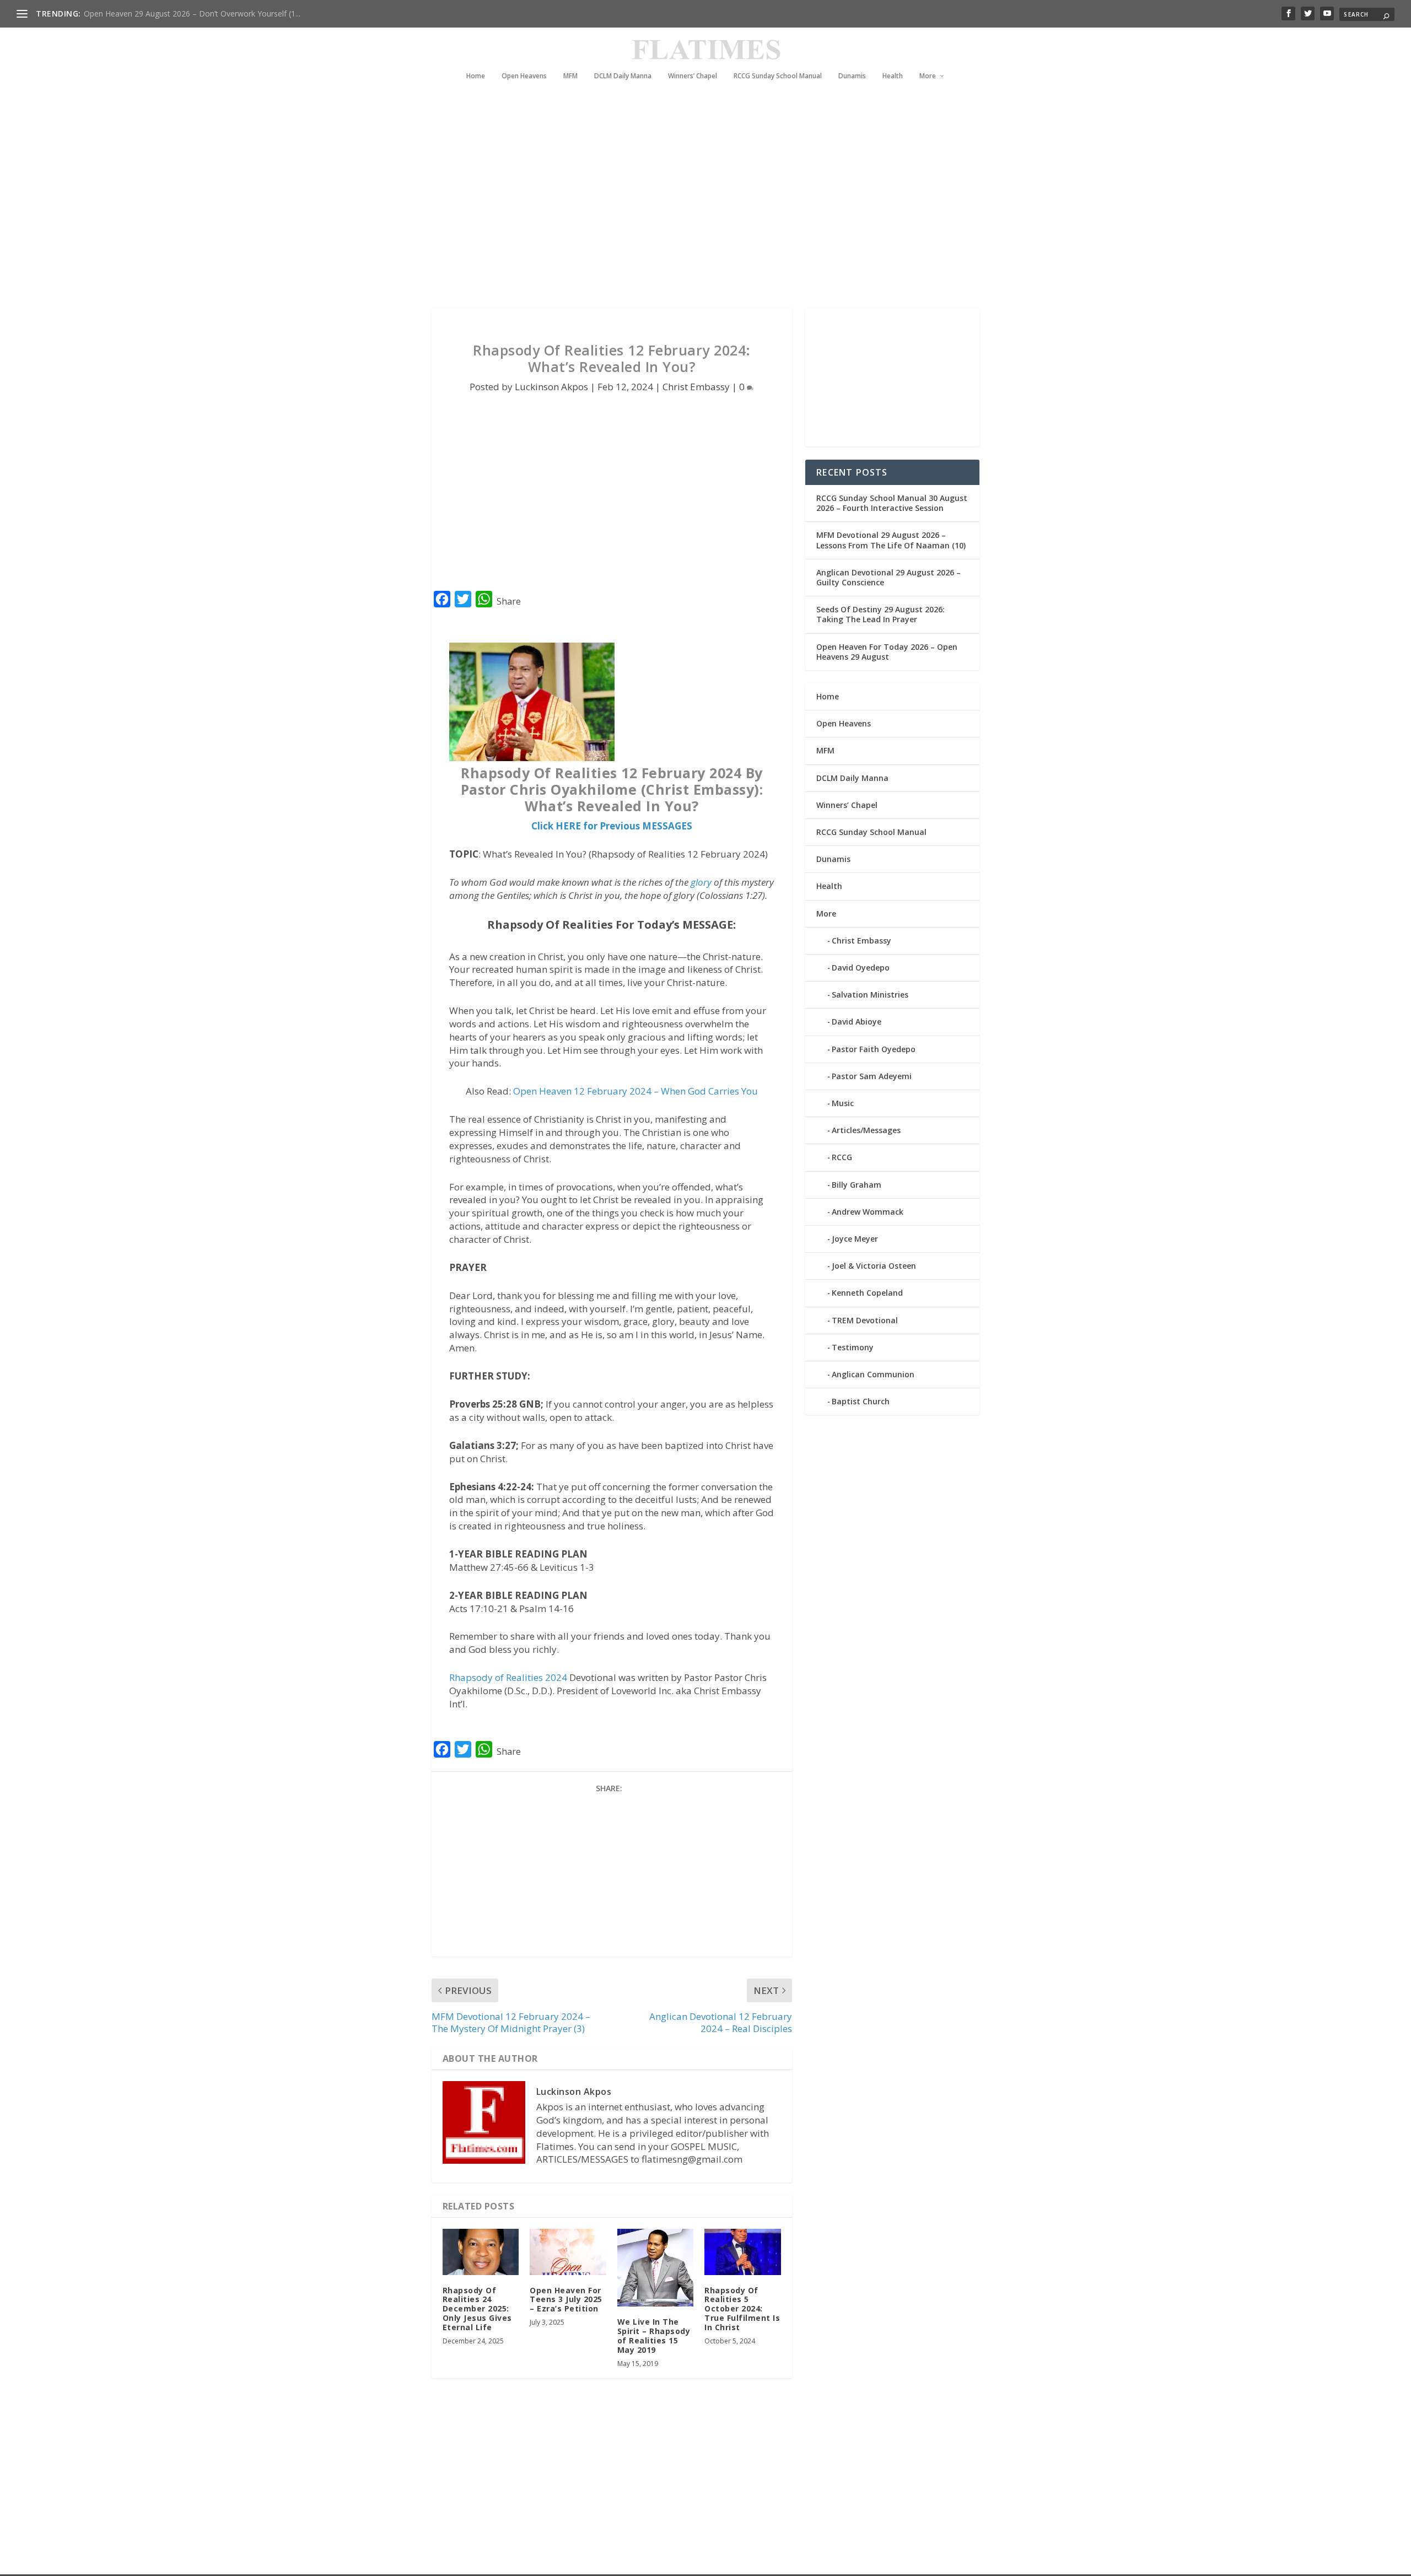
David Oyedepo (861, 968)
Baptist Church (861, 1401)
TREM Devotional (865, 1320)
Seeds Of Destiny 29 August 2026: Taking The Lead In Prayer (880, 614)
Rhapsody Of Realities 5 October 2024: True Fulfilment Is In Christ (742, 2309)
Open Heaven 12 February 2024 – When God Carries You (636, 1091)
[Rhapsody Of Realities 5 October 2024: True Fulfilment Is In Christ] (743, 2252)
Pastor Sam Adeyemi (872, 1076)
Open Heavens (524, 76)
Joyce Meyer (855, 1239)
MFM (570, 76)
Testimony (853, 1347)
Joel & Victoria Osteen (874, 1266)
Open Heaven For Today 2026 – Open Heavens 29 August (887, 652)
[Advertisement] (683, 209)
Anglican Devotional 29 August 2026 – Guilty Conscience (888, 577)
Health (893, 76)
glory (701, 882)
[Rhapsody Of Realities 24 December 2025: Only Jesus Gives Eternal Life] (481, 2252)
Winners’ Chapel (693, 76)
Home (476, 76)
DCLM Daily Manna (623, 76)
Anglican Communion (873, 1374)
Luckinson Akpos (551, 387)
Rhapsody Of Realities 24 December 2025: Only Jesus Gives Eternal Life (477, 2309)
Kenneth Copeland (867, 1293)
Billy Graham (857, 1185)
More (928, 76)
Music (843, 1103)
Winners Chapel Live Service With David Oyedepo (171, 14)
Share (509, 601)
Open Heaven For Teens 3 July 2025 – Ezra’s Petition (566, 2300)
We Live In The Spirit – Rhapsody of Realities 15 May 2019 (654, 2335)
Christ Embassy (696, 387)
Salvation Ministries (870, 995)
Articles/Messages (866, 1130)
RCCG (842, 1157)
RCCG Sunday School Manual (778, 76)
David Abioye (857, 1022)
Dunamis (852, 76)
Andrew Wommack (868, 1212)
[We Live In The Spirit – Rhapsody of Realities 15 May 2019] (656, 2268)
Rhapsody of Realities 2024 (508, 1677)
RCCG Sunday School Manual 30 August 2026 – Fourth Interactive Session (892, 503)
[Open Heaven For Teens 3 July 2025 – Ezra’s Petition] (568, 2252)
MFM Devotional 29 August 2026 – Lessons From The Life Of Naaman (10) (891, 540)
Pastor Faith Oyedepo (874, 1049)
